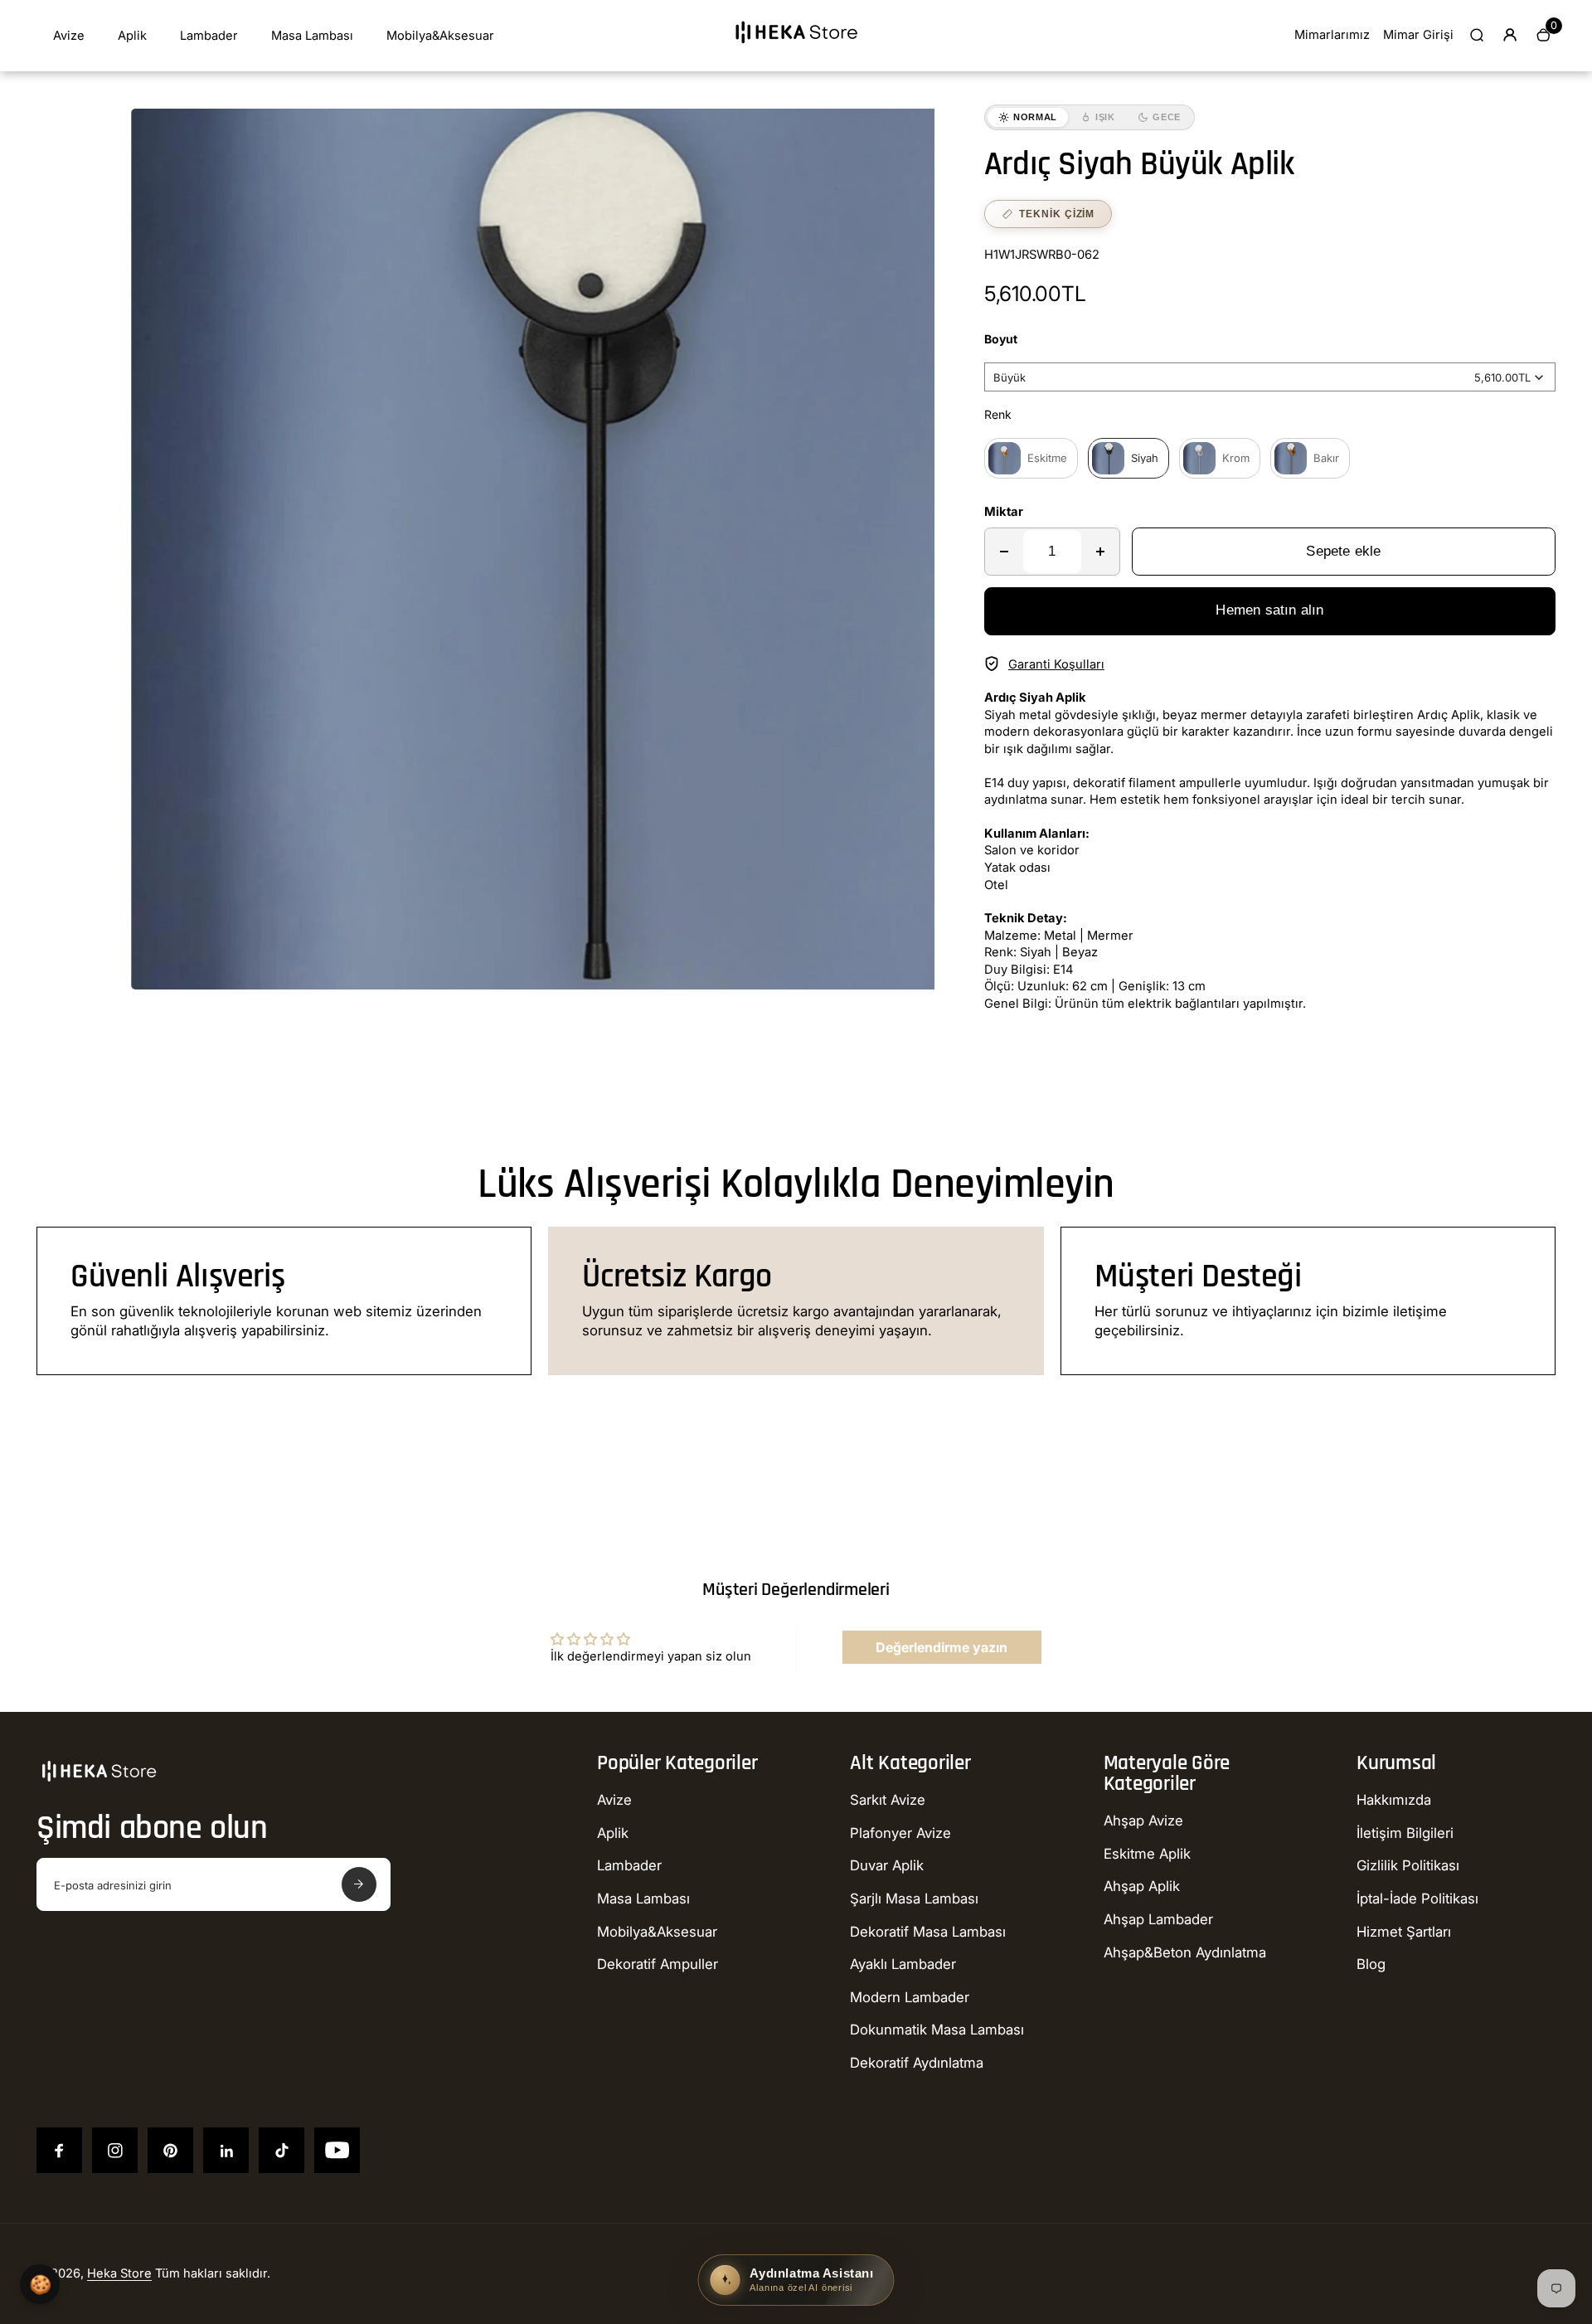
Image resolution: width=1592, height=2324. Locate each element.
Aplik (132, 36)
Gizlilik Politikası (1408, 1865)
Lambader (209, 36)
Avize (69, 36)
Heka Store (119, 2273)
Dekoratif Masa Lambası (928, 1932)
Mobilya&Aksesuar (440, 36)
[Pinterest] (170, 2150)
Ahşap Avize (1143, 1821)
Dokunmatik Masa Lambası (937, 2030)
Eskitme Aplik (1147, 1854)
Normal (1035, 117)
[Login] (1510, 35)
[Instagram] (115, 2150)
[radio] (1031, 458)
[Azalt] (1004, 552)
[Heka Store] (796, 49)
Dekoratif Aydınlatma (917, 2063)
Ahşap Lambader (1158, 1919)
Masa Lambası (312, 36)
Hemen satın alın (1269, 610)
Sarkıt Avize (888, 1800)
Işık (1105, 117)
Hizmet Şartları (1404, 1932)
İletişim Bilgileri (1405, 1833)
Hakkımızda (1394, 1800)
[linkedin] (226, 2150)
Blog (1371, 1964)
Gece (1167, 117)
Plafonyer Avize (900, 1833)
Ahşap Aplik (1142, 1886)
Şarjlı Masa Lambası (914, 1899)
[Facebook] (59, 2150)
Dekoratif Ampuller (658, 1964)
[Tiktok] (282, 2150)
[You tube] (337, 2150)
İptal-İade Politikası (1417, 1899)
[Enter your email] (359, 1884)
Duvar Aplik (887, 1865)
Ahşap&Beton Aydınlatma (1185, 1952)
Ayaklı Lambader (903, 1964)
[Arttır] (1100, 552)
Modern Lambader (910, 1997)
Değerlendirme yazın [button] (942, 1647)
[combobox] (1270, 377)
